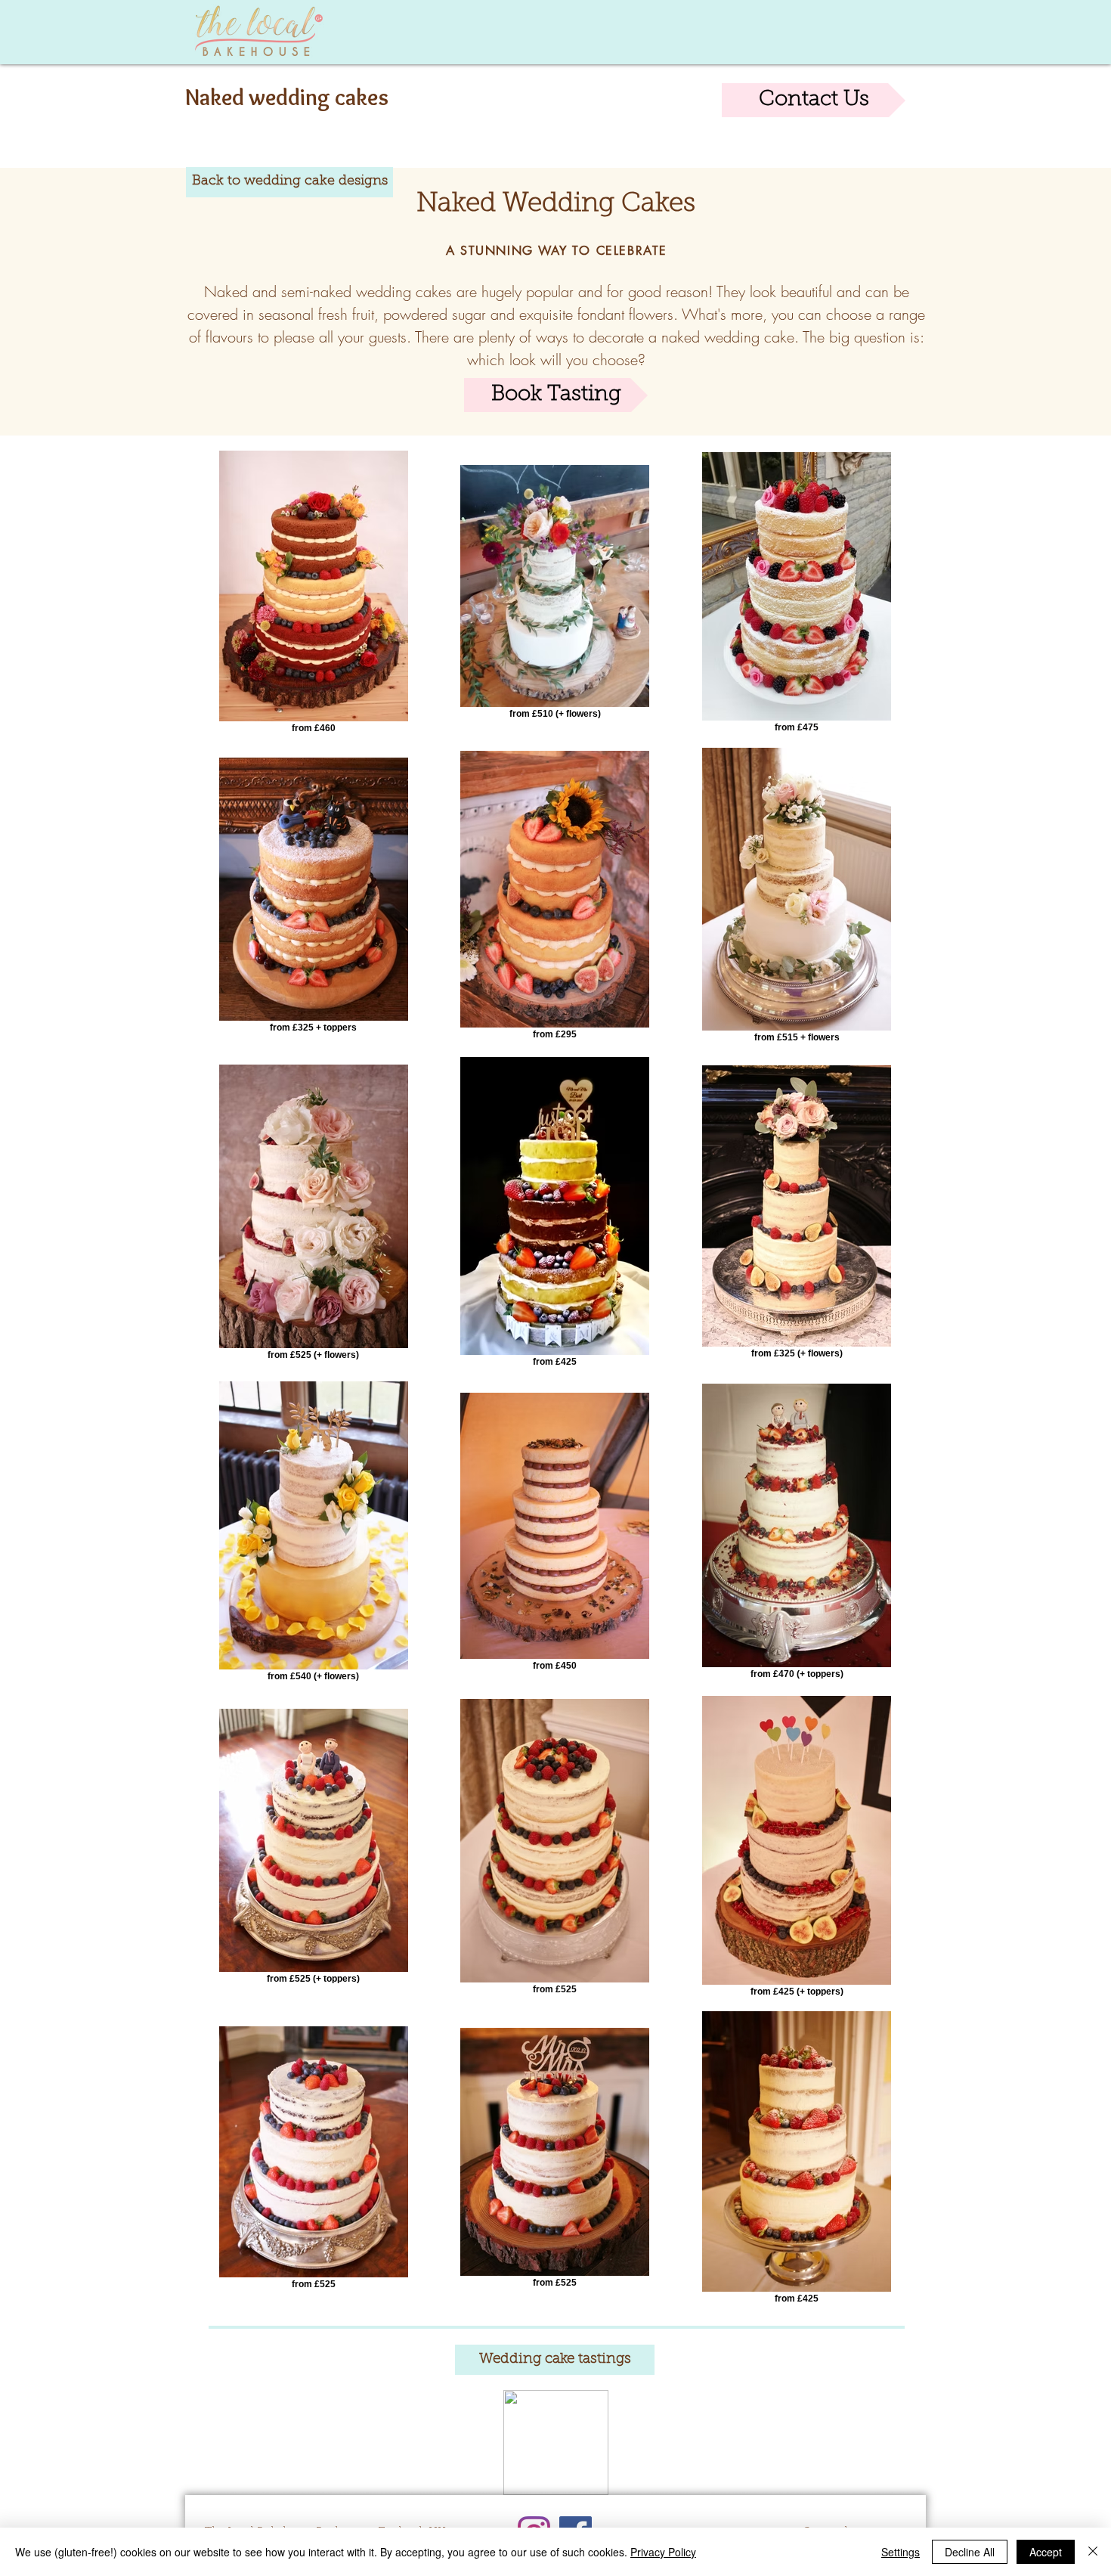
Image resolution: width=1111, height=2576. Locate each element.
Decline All (970, 2552)
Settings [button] (901, 2552)
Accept (1046, 2552)
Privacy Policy (663, 2552)
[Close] (1093, 2552)
